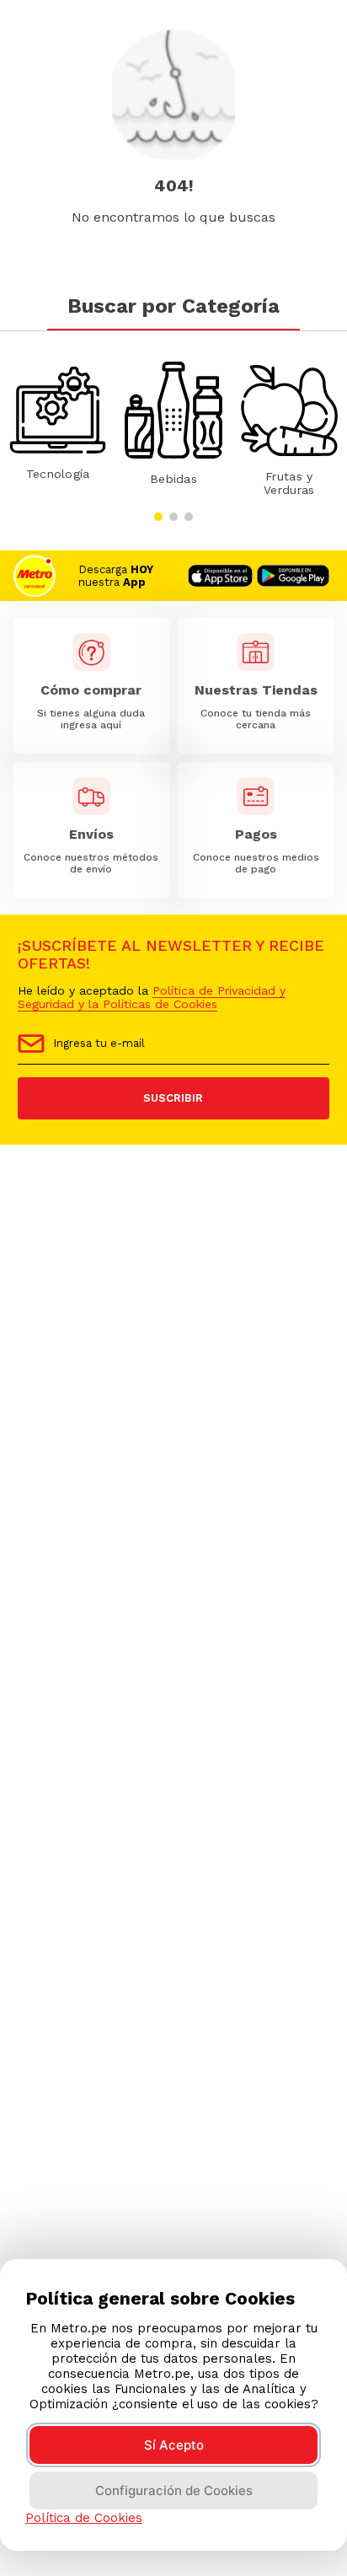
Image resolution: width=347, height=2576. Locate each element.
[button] (158, 517)
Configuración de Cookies (174, 2490)
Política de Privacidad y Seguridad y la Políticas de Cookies (152, 997)
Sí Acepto (174, 2445)
